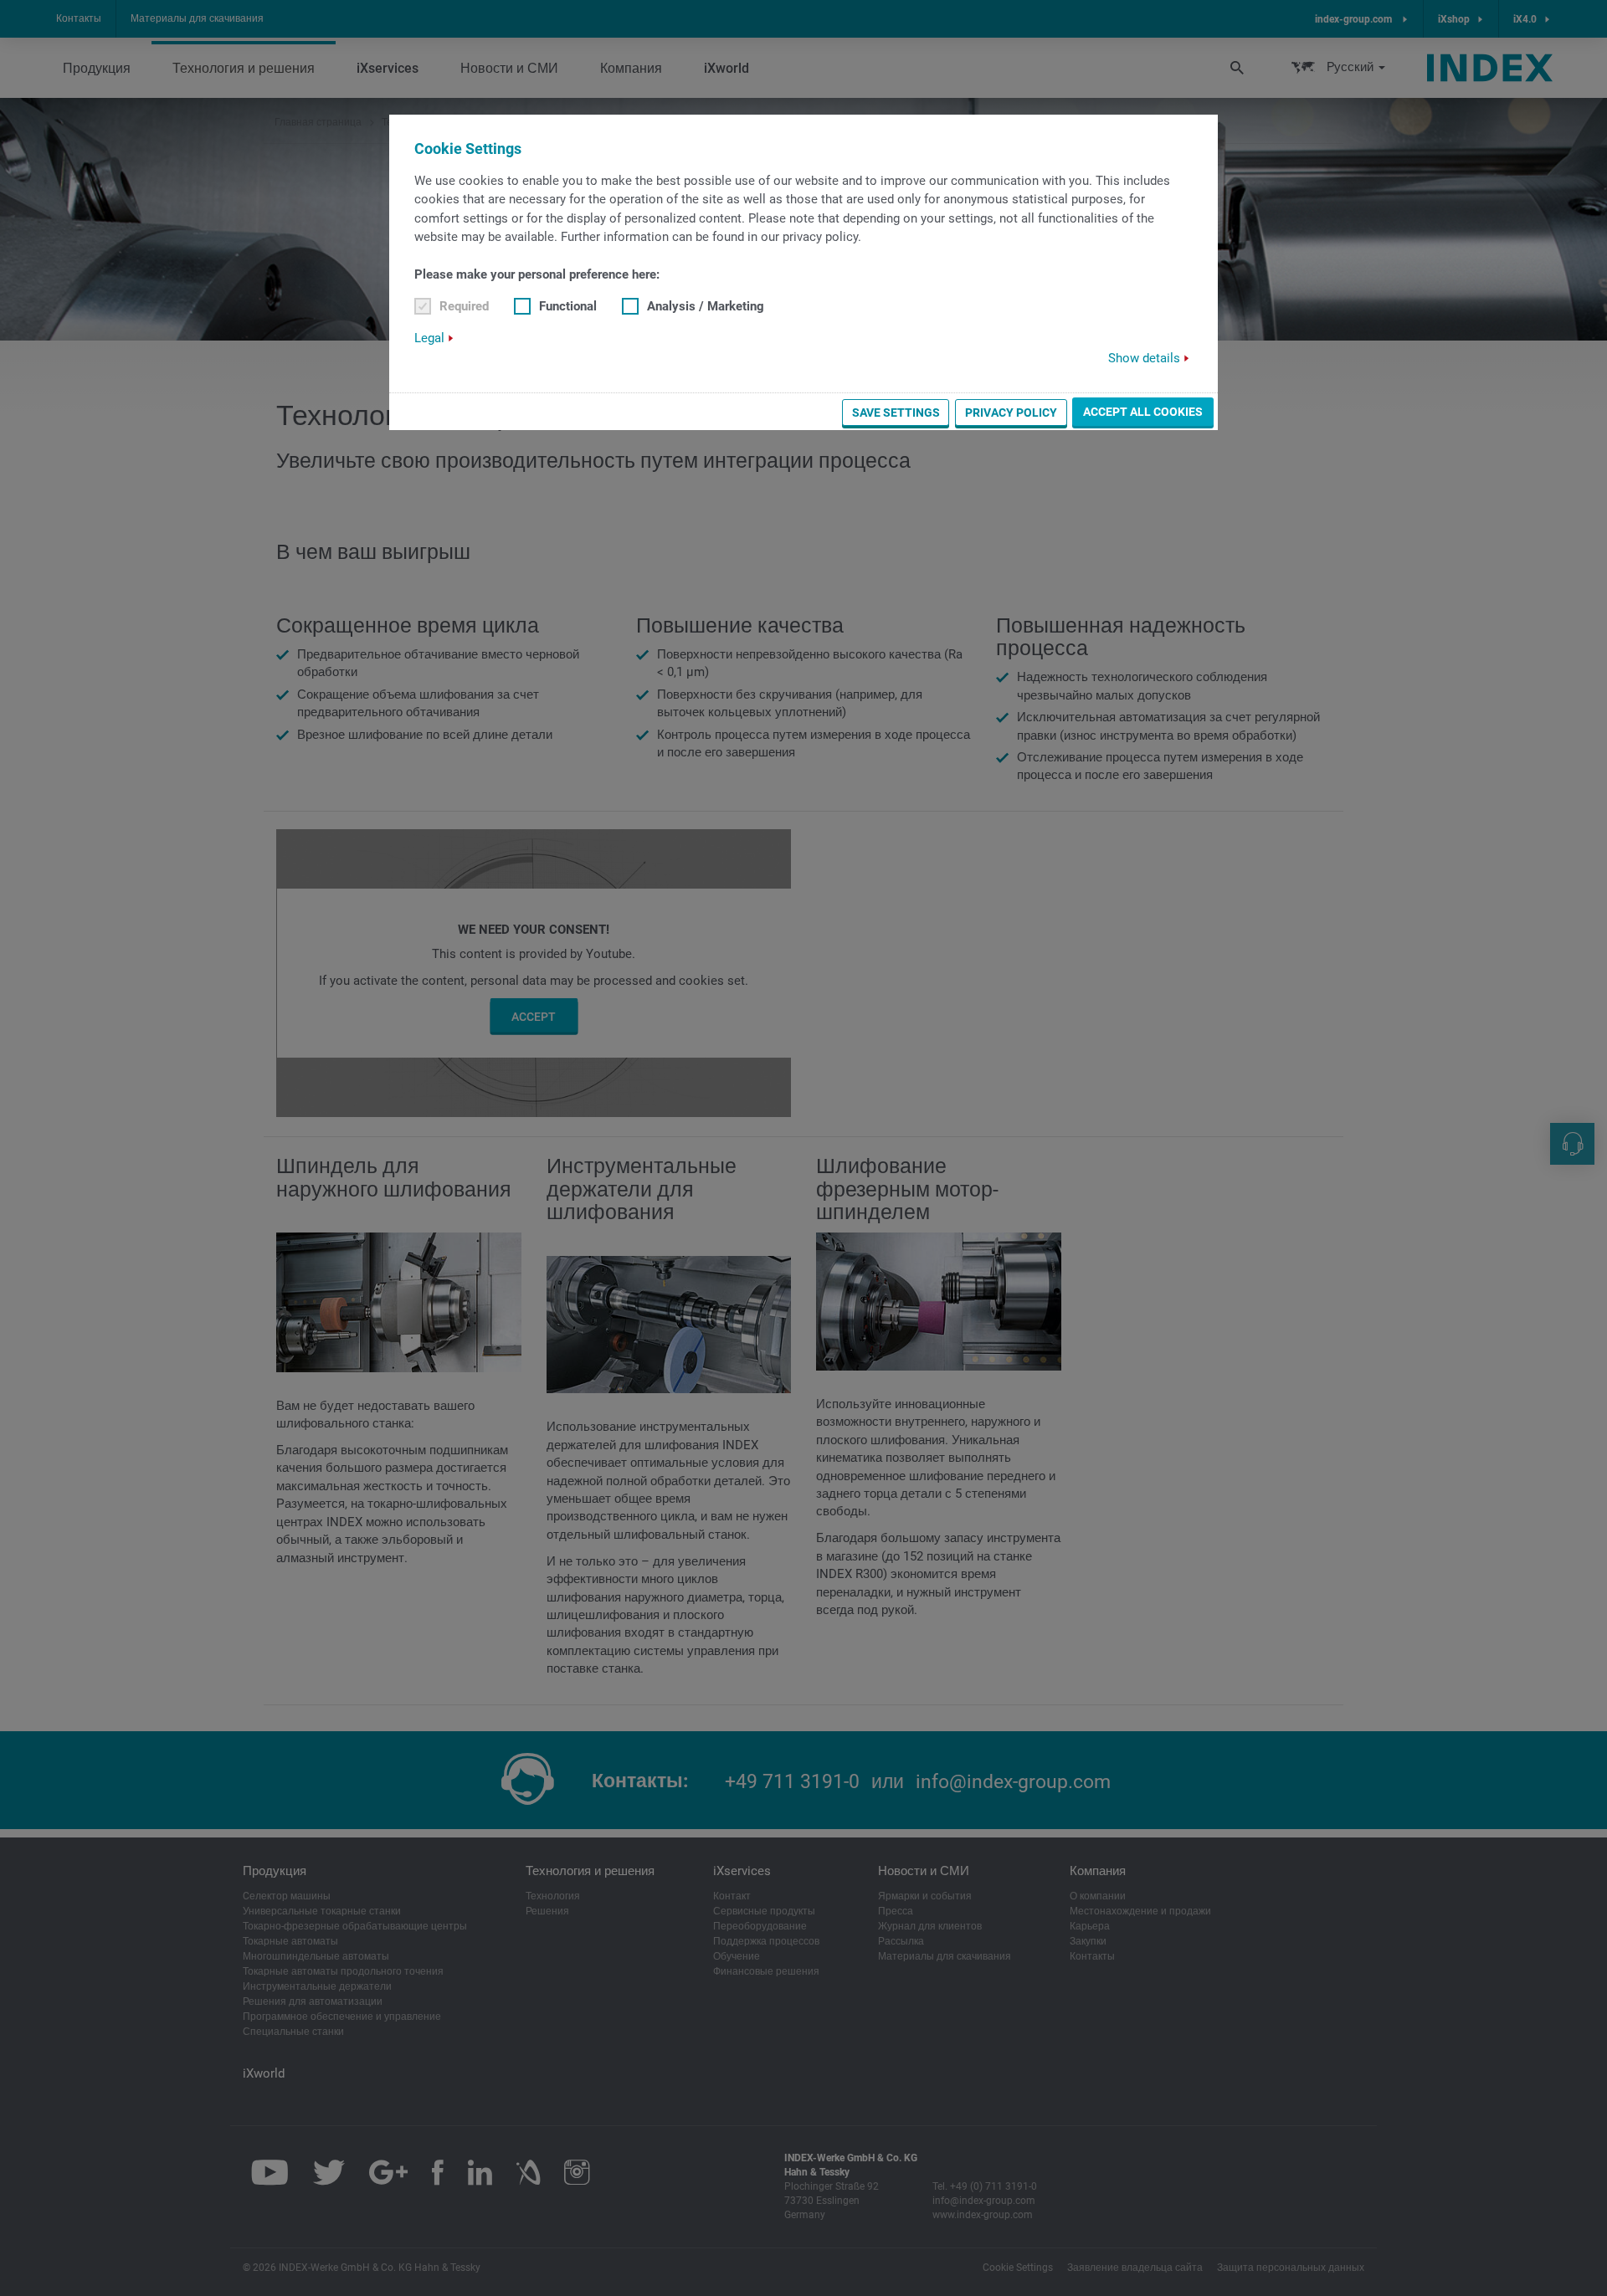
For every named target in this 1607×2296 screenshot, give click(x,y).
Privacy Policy (1011, 413)
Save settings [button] (896, 413)
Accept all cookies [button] (1143, 412)
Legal (429, 338)
